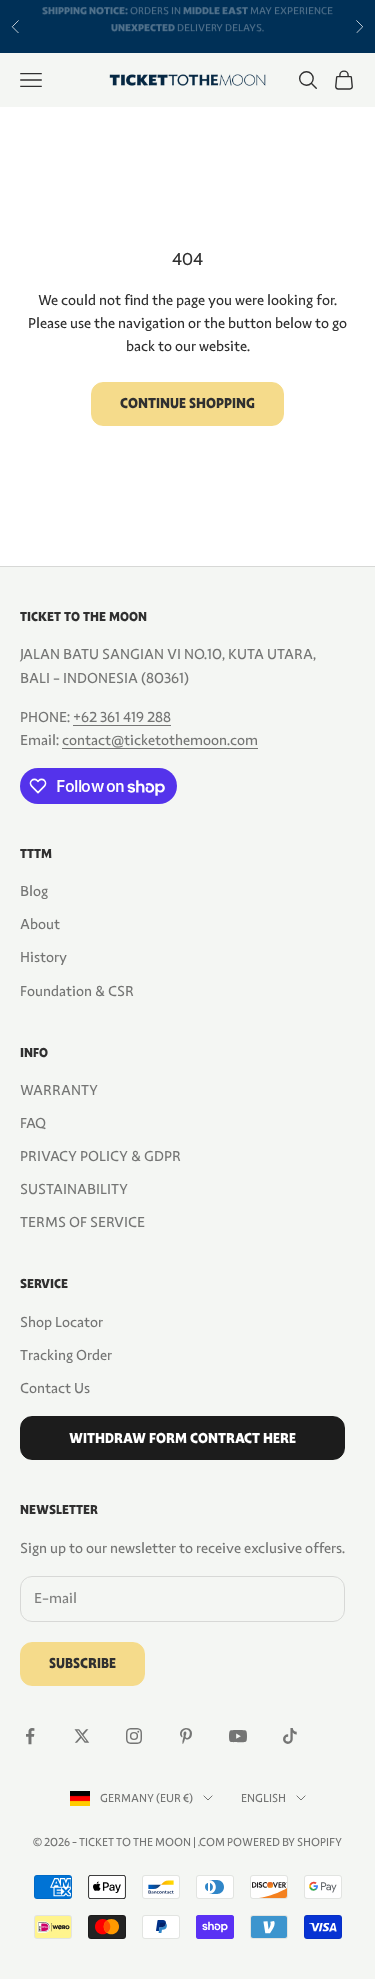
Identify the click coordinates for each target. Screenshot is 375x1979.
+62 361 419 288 (122, 717)
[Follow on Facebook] (30, 1736)
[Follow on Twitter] (82, 1736)
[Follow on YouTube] (238, 1736)
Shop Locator (61, 1322)
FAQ (33, 1123)
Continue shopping (187, 403)
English (263, 1798)
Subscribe (82, 1663)
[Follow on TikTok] (290, 1736)
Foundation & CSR (77, 991)
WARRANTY (59, 1090)
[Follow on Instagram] (134, 1736)
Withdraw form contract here (182, 1438)
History (43, 957)
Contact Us (55, 1388)
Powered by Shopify (284, 1842)
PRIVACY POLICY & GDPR (100, 1156)
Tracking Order (66, 1355)
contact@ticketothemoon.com (160, 740)
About (40, 924)
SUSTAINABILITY (74, 1189)
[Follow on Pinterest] (186, 1736)
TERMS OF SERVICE (82, 1222)
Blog (34, 891)
